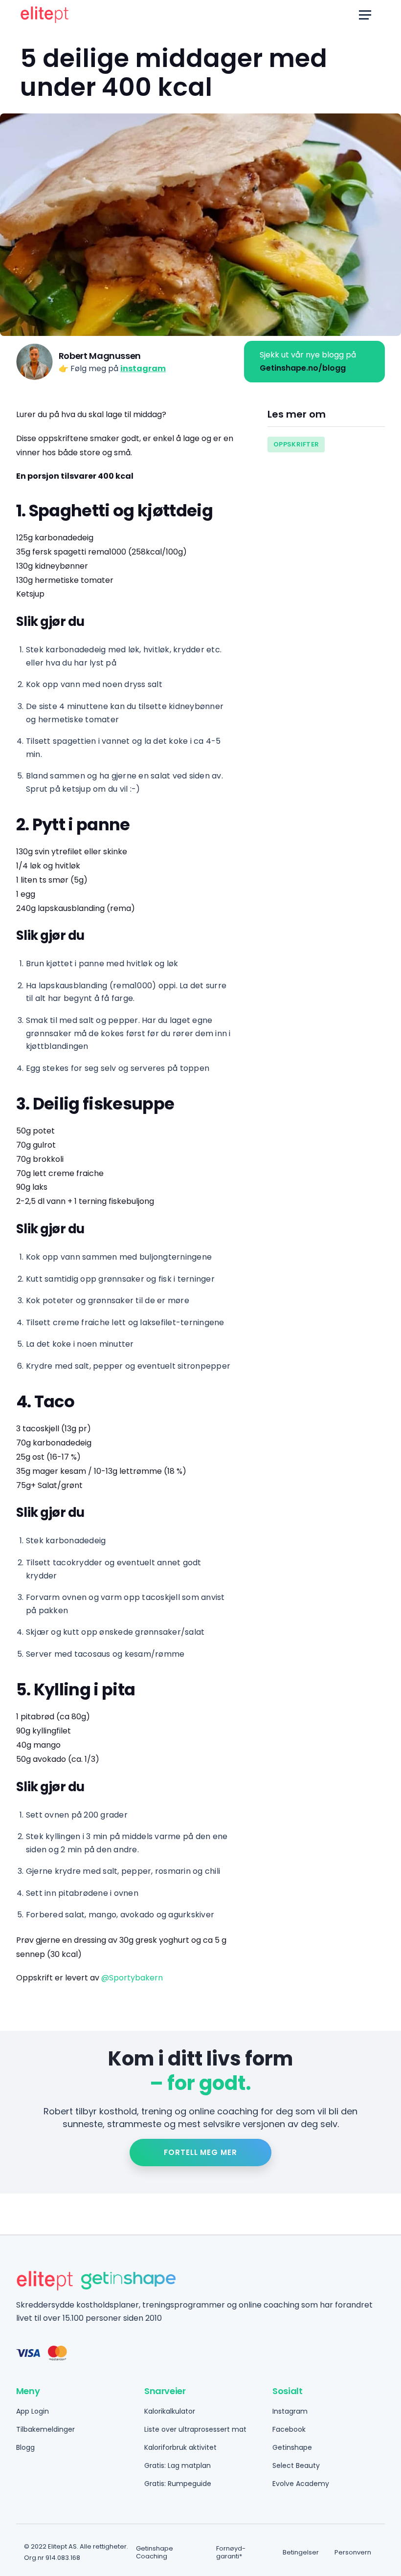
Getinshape (292, 2447)
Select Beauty (296, 2465)
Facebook (289, 2429)
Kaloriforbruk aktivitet (180, 2447)
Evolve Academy (301, 2484)
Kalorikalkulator (170, 2411)
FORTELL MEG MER (200, 2152)
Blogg (25, 2447)
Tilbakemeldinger (45, 2429)
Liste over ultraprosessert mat (195, 2429)
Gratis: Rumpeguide (178, 2484)
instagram (143, 368)
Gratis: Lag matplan (178, 2465)
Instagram (290, 2411)
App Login (33, 2411)
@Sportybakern (132, 1978)
